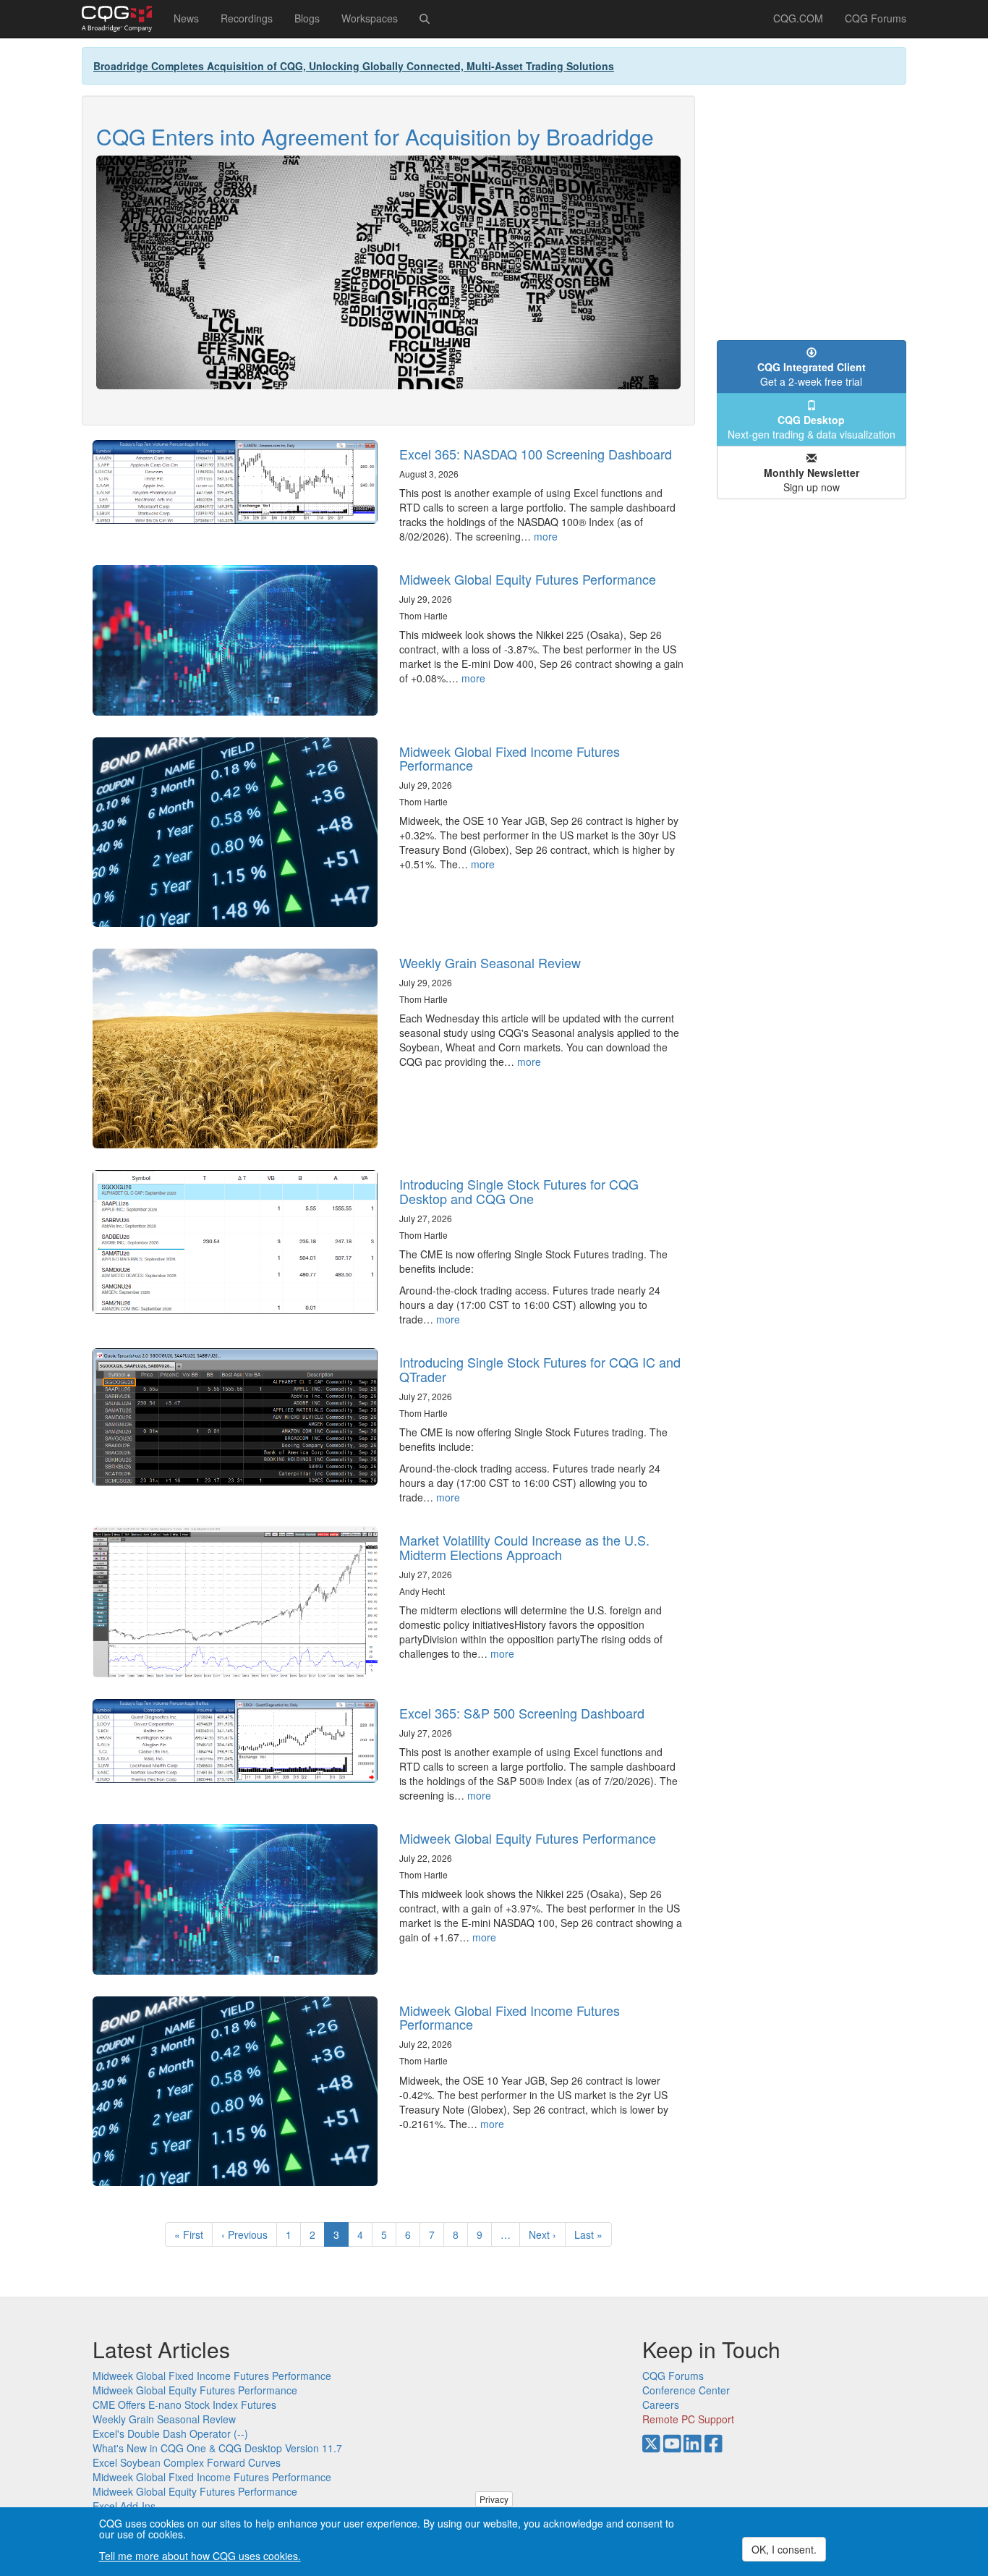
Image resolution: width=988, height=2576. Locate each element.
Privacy (494, 2499)
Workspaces (370, 18)
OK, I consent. (784, 2549)
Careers (661, 2405)
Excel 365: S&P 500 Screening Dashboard (522, 1713)
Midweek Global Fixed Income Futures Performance (510, 758)
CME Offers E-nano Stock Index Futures (184, 2405)
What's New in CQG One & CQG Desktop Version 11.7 (217, 2448)
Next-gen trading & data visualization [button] (812, 427)
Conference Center (686, 2390)
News (186, 18)
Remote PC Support (688, 2419)
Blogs (307, 18)
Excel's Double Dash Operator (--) (170, 2433)
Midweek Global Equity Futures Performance (528, 579)
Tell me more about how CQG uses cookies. (200, 2556)
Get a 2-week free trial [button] (812, 374)
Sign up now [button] (812, 480)
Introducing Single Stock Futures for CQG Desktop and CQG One (519, 1191)
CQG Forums (876, 18)
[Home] (122, 19)
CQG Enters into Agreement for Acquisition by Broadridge (375, 136)
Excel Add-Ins (124, 2506)
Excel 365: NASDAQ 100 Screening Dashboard (536, 454)
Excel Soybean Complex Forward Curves (187, 2462)
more (546, 536)
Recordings (247, 18)
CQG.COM (798, 18)
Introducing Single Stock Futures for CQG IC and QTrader (540, 1369)
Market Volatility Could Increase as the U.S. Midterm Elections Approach (524, 1547)
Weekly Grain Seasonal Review (490, 962)
